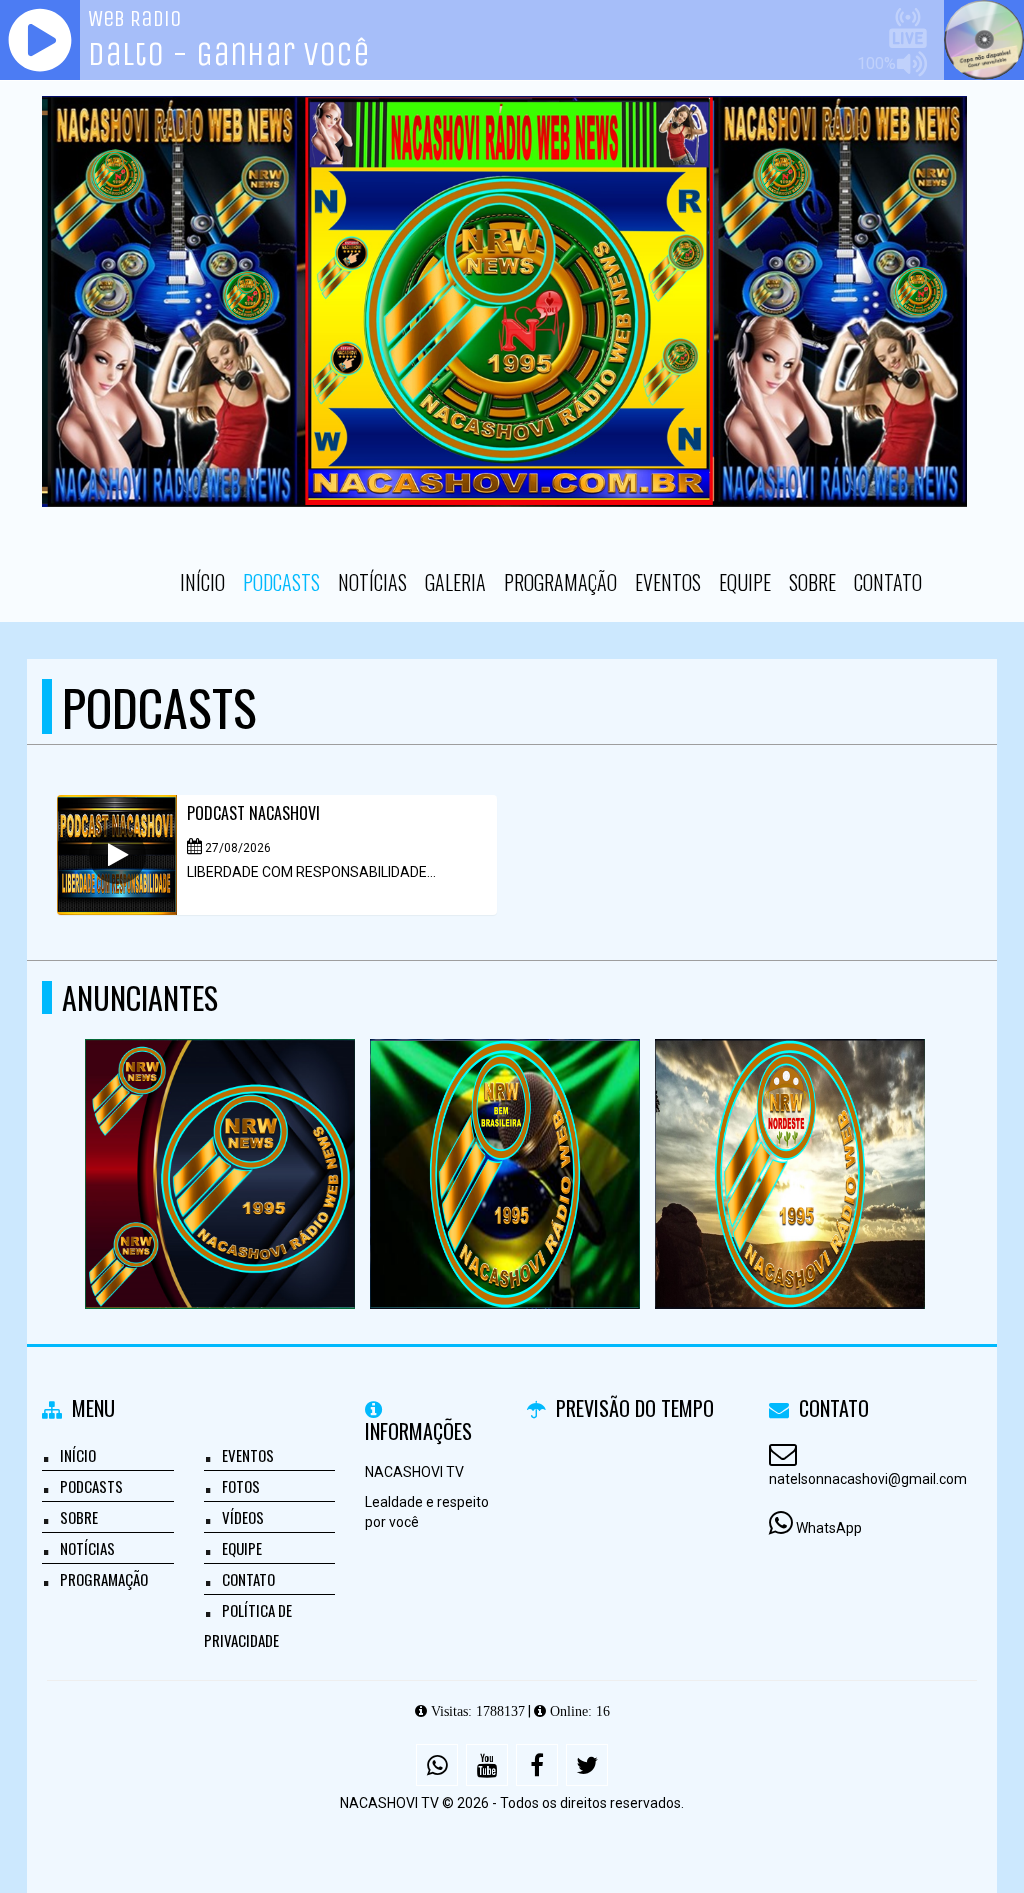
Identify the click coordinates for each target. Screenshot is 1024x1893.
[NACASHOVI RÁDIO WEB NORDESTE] (790, 1137)
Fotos (241, 1486)
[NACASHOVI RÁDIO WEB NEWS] (220, 1137)
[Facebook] (537, 1765)
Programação (560, 582)
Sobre (812, 582)
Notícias (372, 582)
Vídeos (243, 1517)
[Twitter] (587, 1765)
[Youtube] (487, 1765)
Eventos (668, 582)
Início (202, 582)
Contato (888, 582)
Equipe (745, 582)
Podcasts (281, 582)
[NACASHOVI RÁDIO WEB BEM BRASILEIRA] (505, 1137)
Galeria (455, 582)
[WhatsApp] (437, 1765)
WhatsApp (829, 1528)
